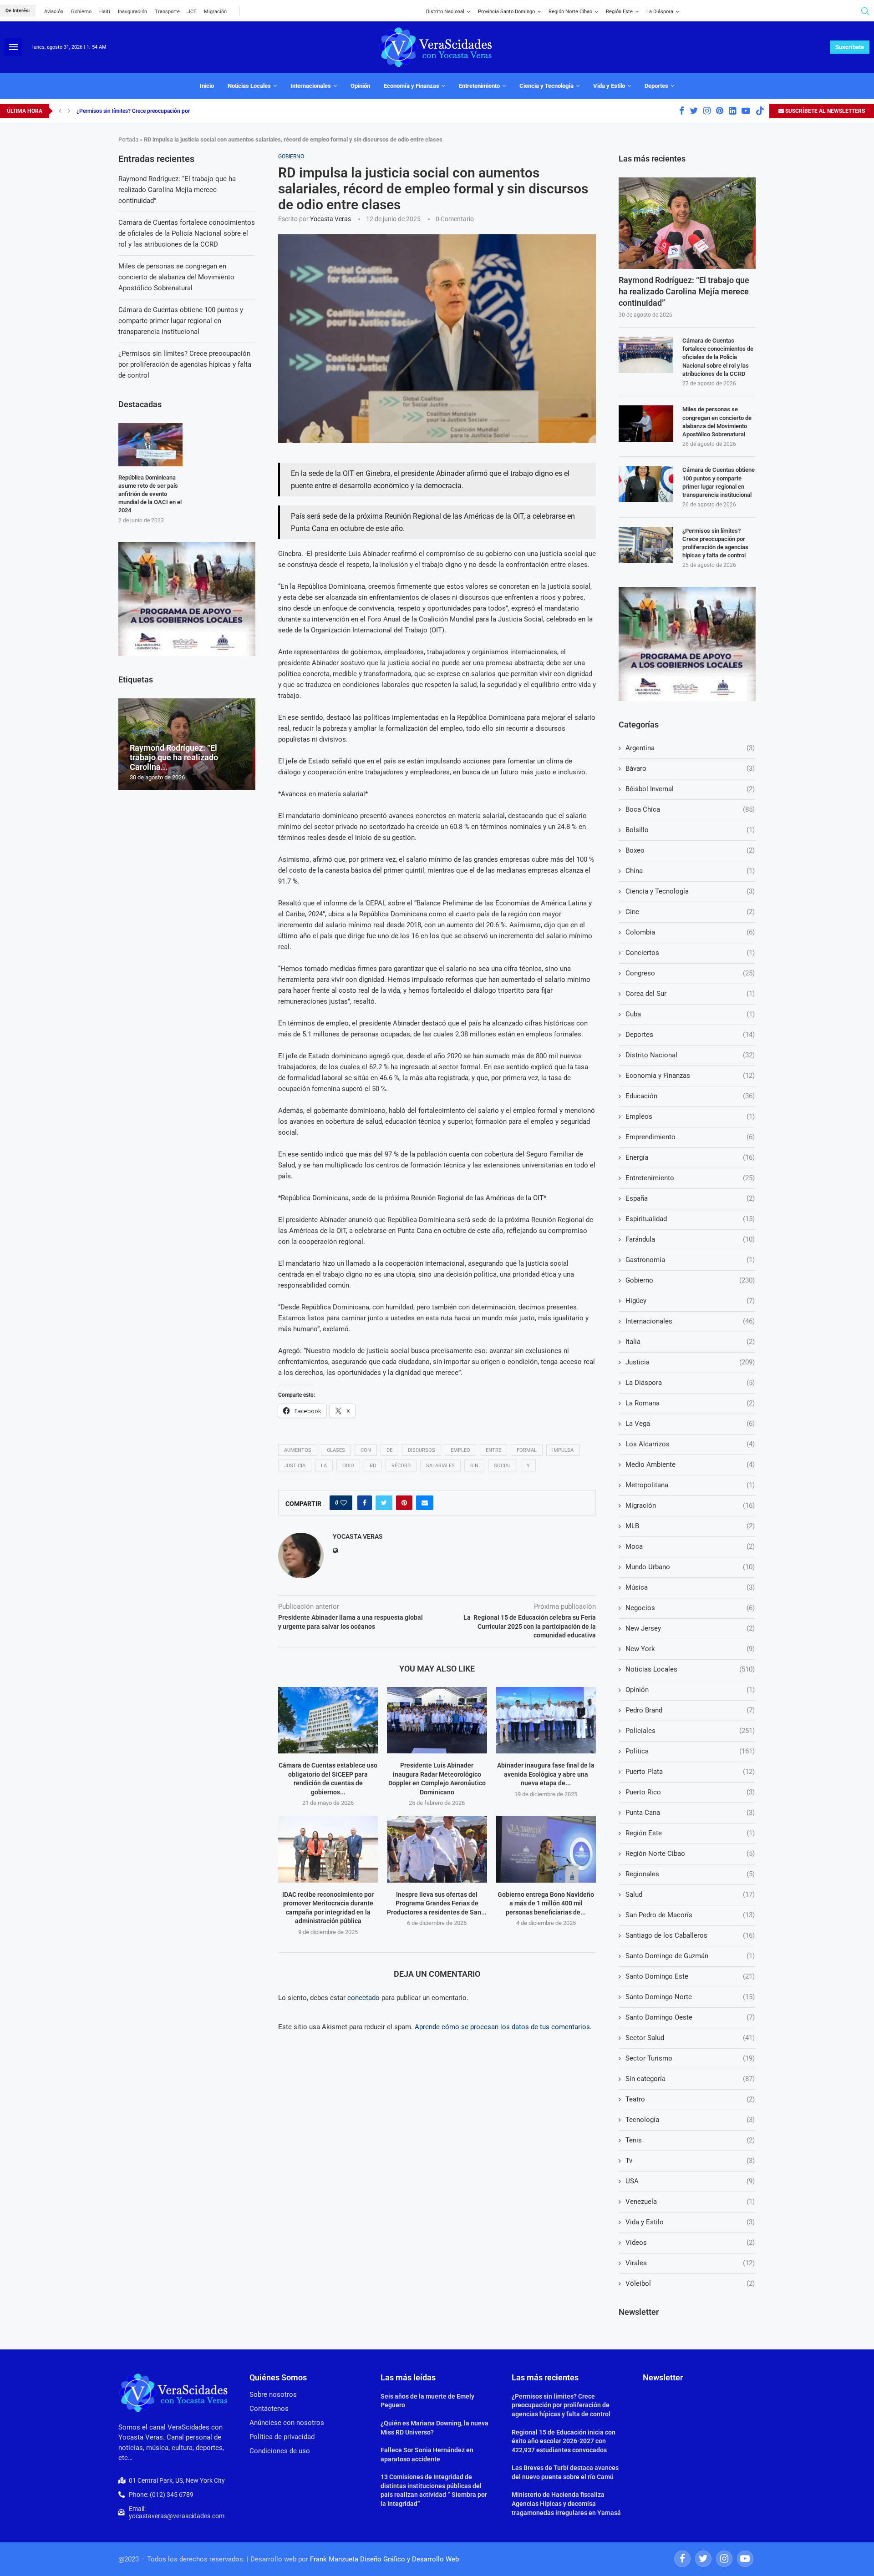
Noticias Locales (249, 86)
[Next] (69, 111)
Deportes (656, 86)
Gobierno (81, 12)
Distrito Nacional (445, 12)
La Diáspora (660, 12)
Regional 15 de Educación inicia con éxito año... (134, 111)
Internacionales (311, 86)
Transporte (167, 12)
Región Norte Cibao (570, 12)
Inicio (207, 86)
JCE (192, 12)
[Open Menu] (13, 47)
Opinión (360, 86)
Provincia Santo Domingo (506, 12)
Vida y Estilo (609, 86)
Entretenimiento (479, 86)
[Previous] (60, 111)
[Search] (865, 11)
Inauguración (132, 12)
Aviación (54, 12)
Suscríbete (850, 47)
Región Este (619, 12)
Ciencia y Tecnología (546, 86)
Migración (215, 12)
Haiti (105, 12)
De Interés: (18, 11)
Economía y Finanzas (412, 86)
